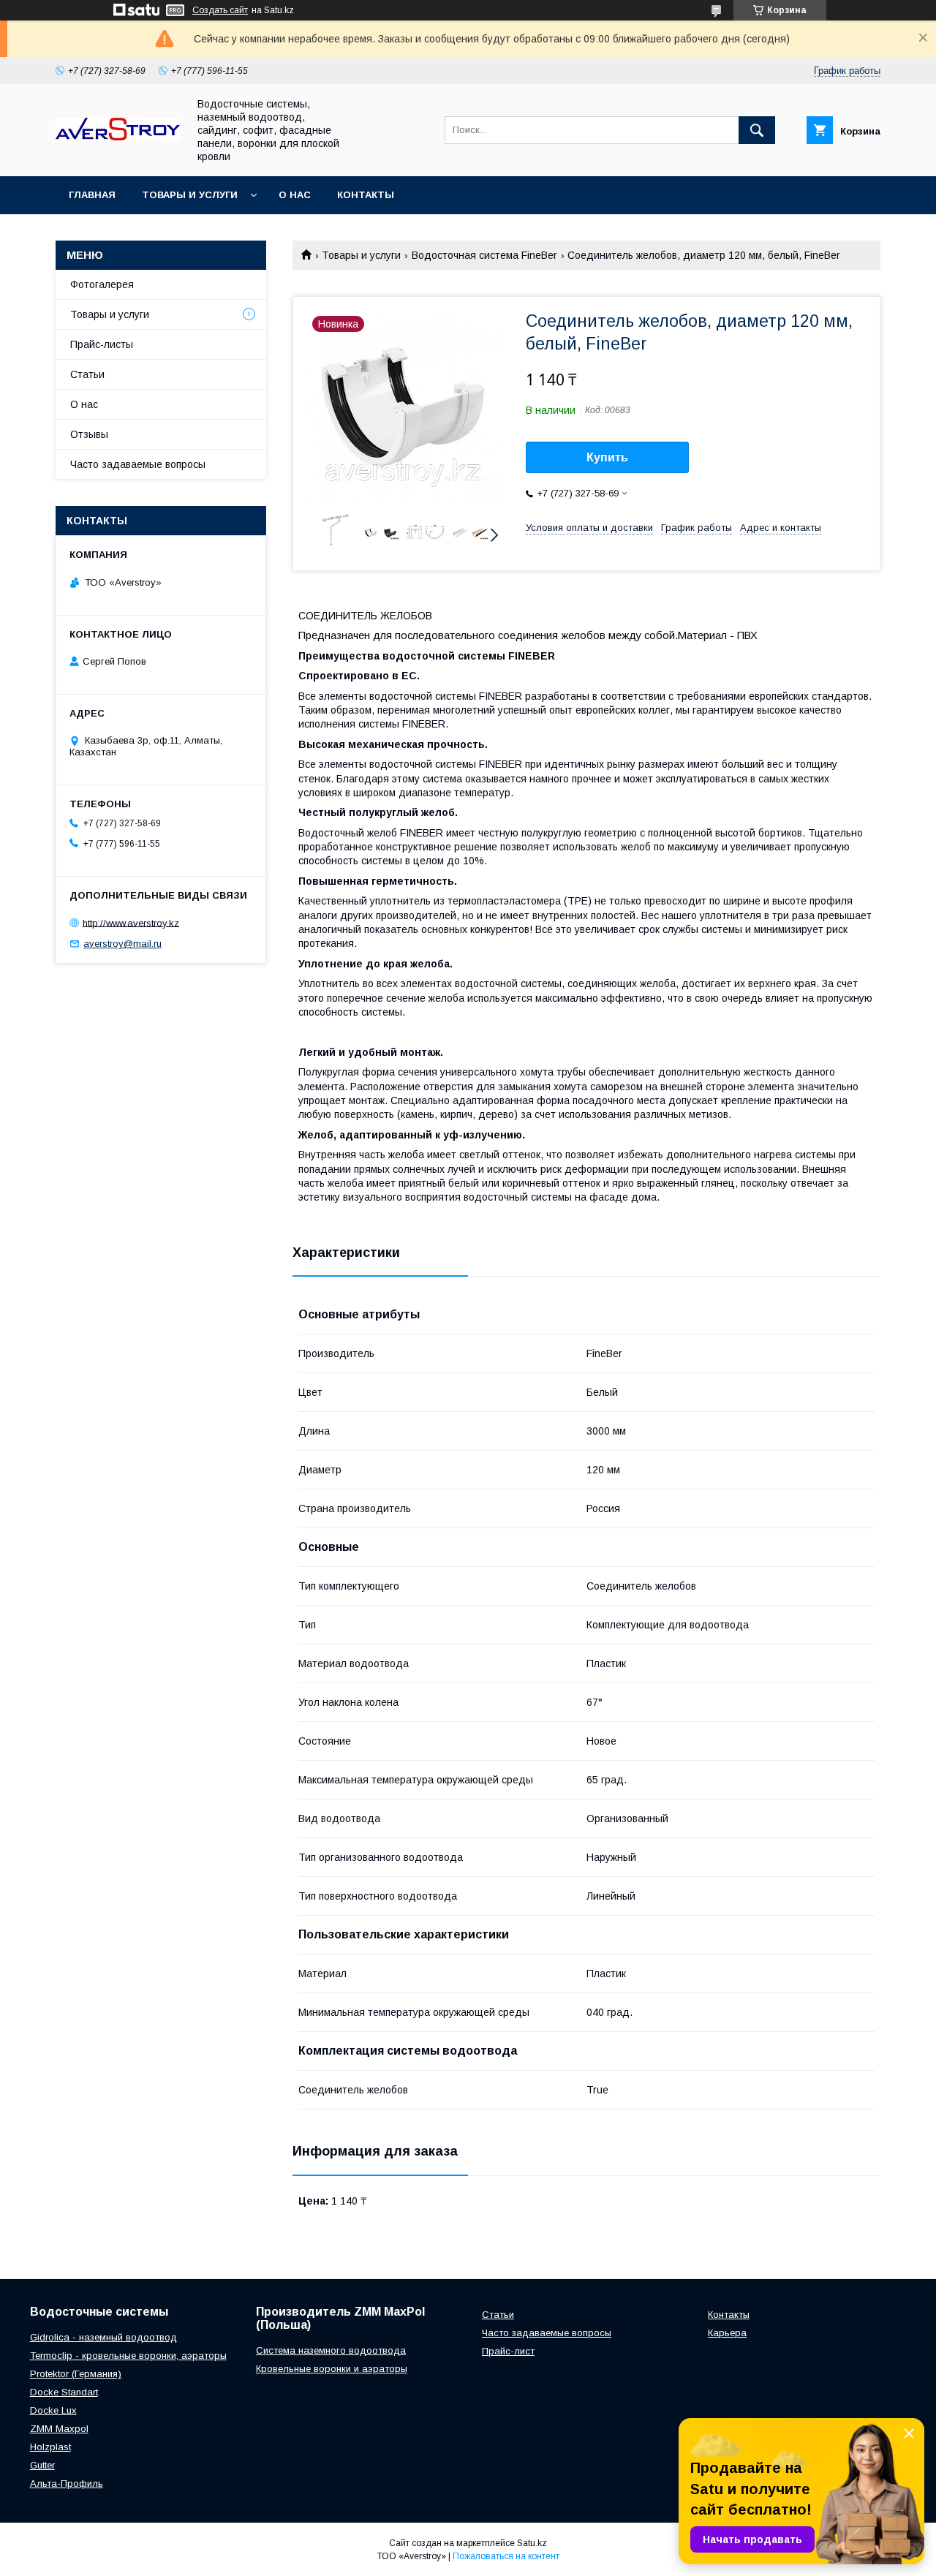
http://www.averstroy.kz (131, 922)
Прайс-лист (508, 2351)
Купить (607, 457)
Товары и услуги (190, 195)
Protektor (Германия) (76, 2374)
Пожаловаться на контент (506, 2556)
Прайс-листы (102, 344)
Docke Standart (64, 2392)
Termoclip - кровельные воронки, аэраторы (128, 2356)
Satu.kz (532, 2543)
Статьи (87, 374)
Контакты (366, 195)
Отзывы (89, 434)
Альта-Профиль (67, 2484)
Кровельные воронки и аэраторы (332, 2369)
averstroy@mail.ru (122, 944)
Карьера (727, 2333)
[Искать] (757, 130)
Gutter (42, 2465)
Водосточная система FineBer (484, 255)
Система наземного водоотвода (331, 2350)
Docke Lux (53, 2410)
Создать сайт (220, 10)
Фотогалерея (102, 284)
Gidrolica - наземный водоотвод (103, 2337)
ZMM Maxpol (59, 2429)
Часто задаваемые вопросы (138, 464)
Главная (92, 195)
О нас (295, 195)
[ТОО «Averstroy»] (118, 137)
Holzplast (50, 2447)
